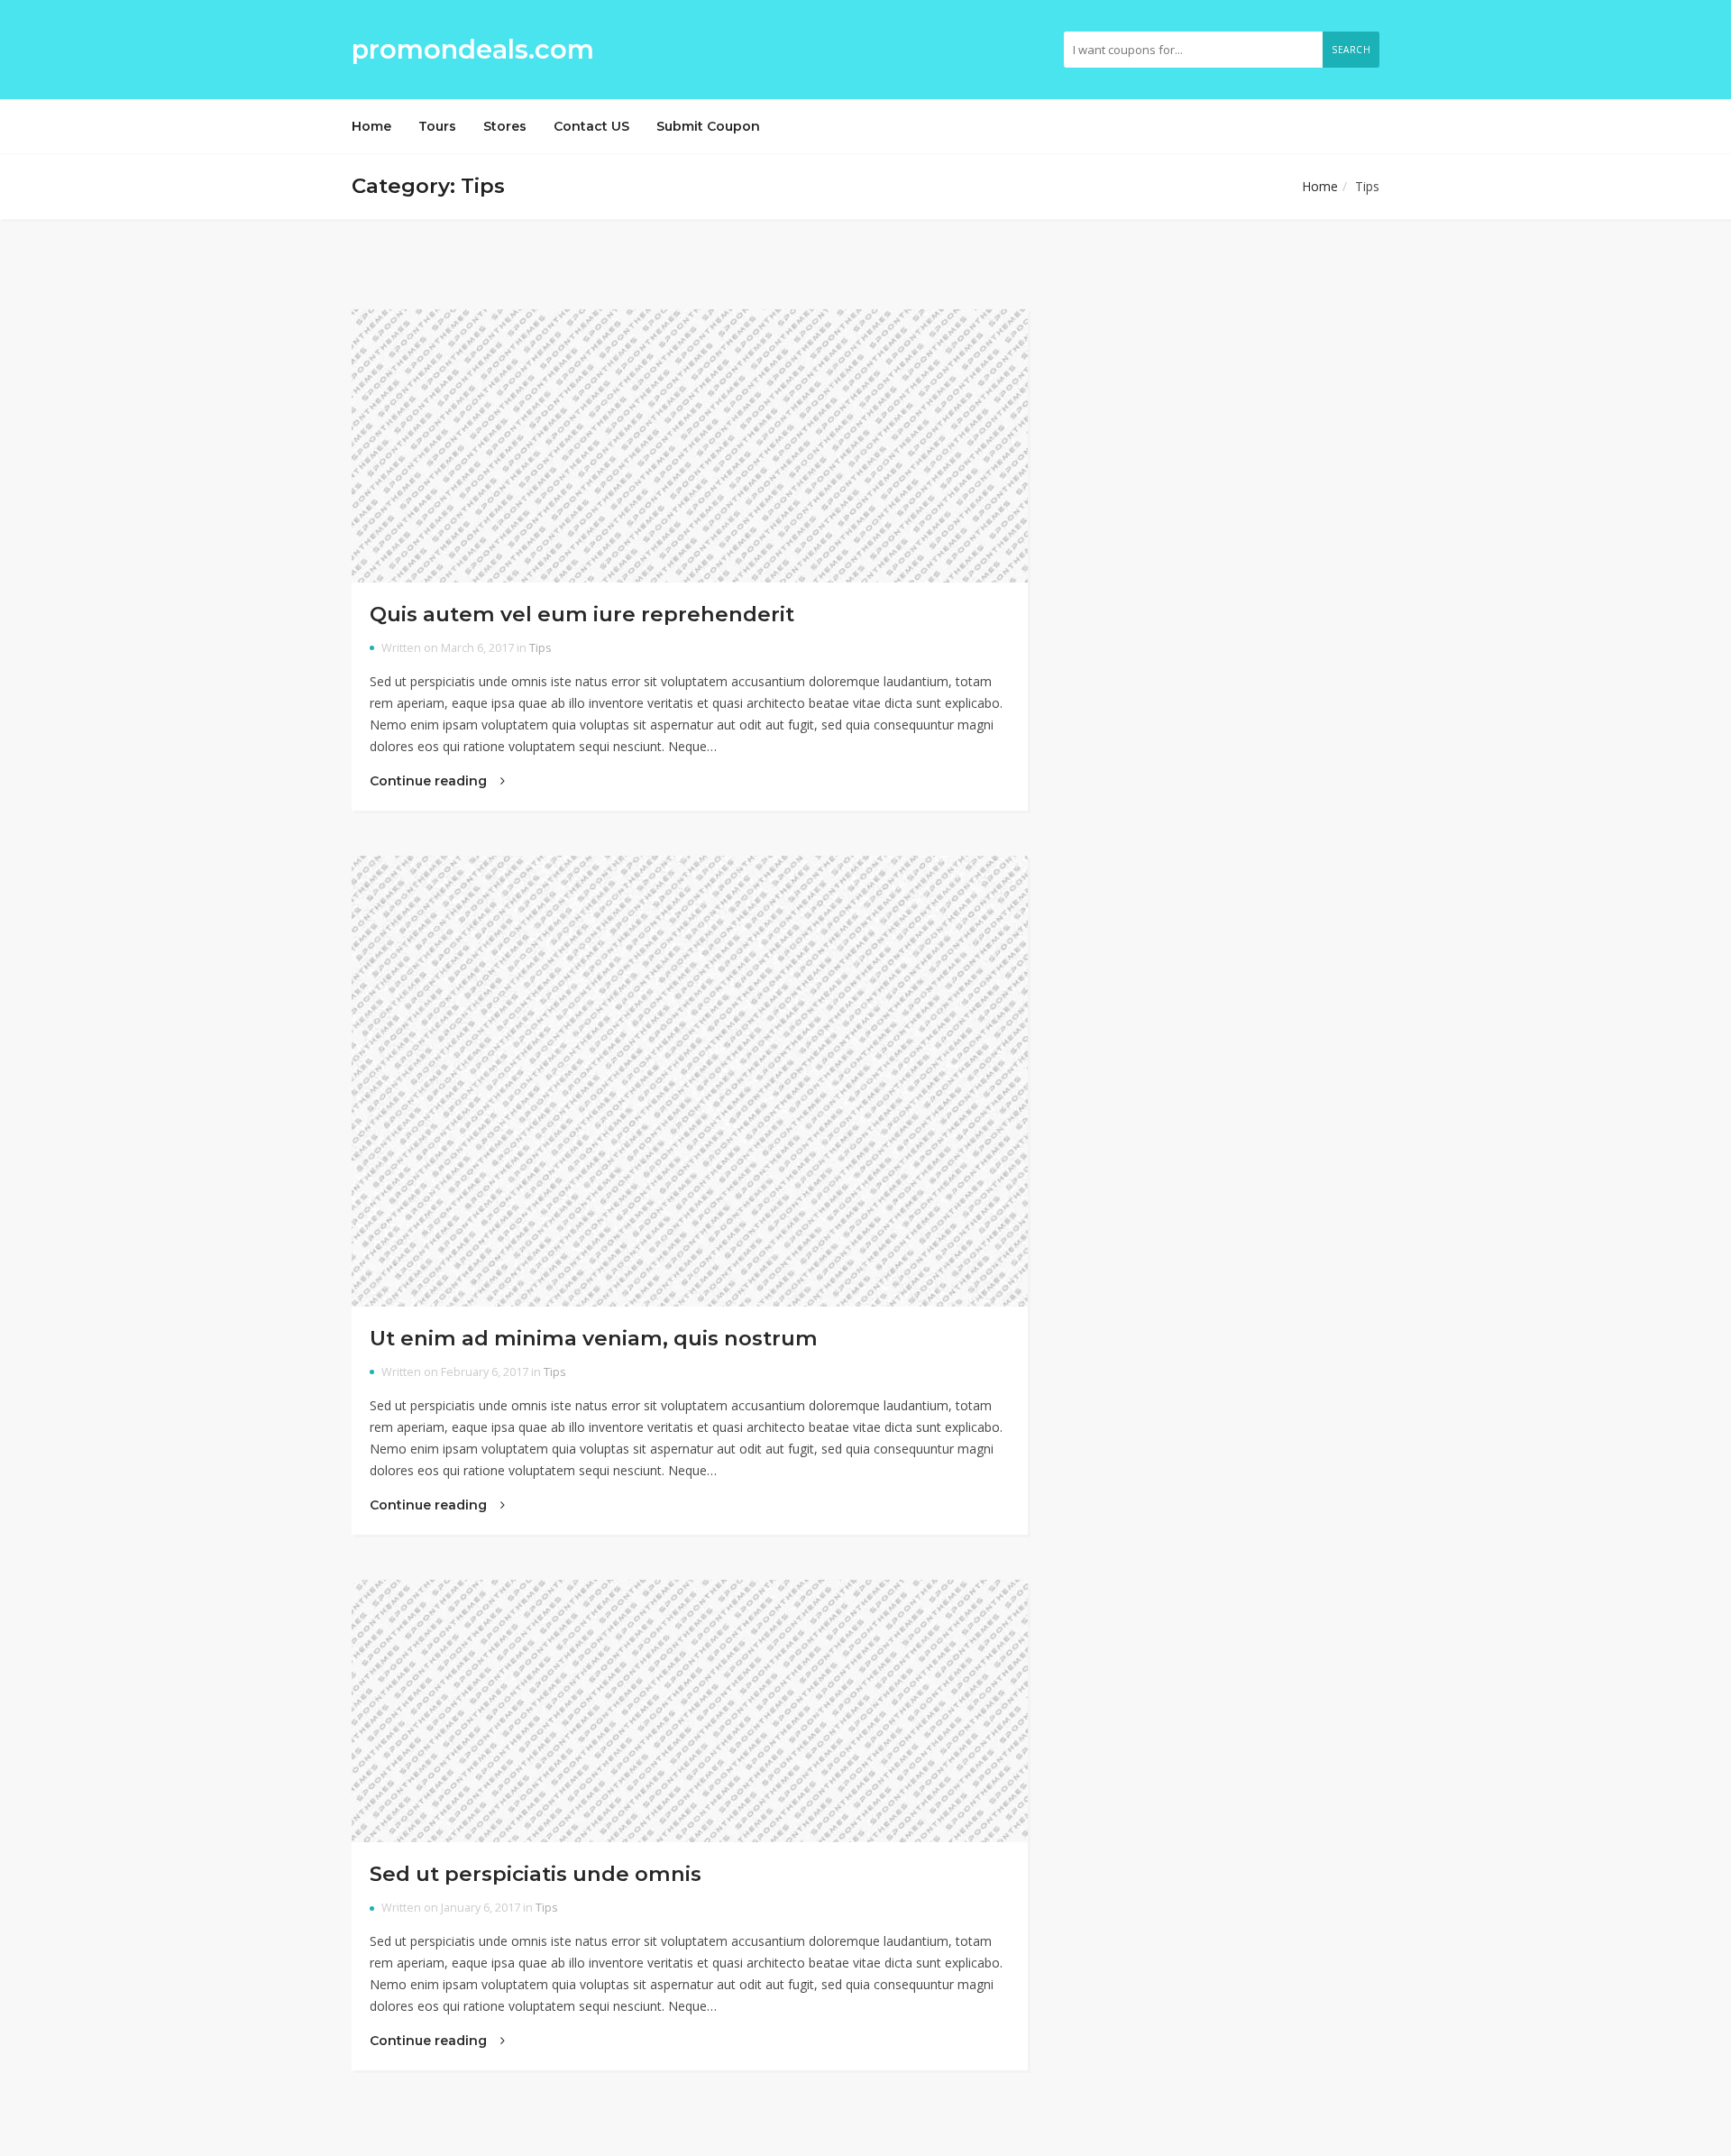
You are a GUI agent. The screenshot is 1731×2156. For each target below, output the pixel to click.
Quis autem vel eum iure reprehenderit (582, 614)
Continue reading (430, 781)
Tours (437, 126)
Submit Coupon (708, 126)
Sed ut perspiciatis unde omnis (536, 1874)
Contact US (591, 126)
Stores (505, 126)
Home (371, 126)
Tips (540, 648)
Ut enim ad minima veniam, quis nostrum (594, 1338)
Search (1351, 50)
